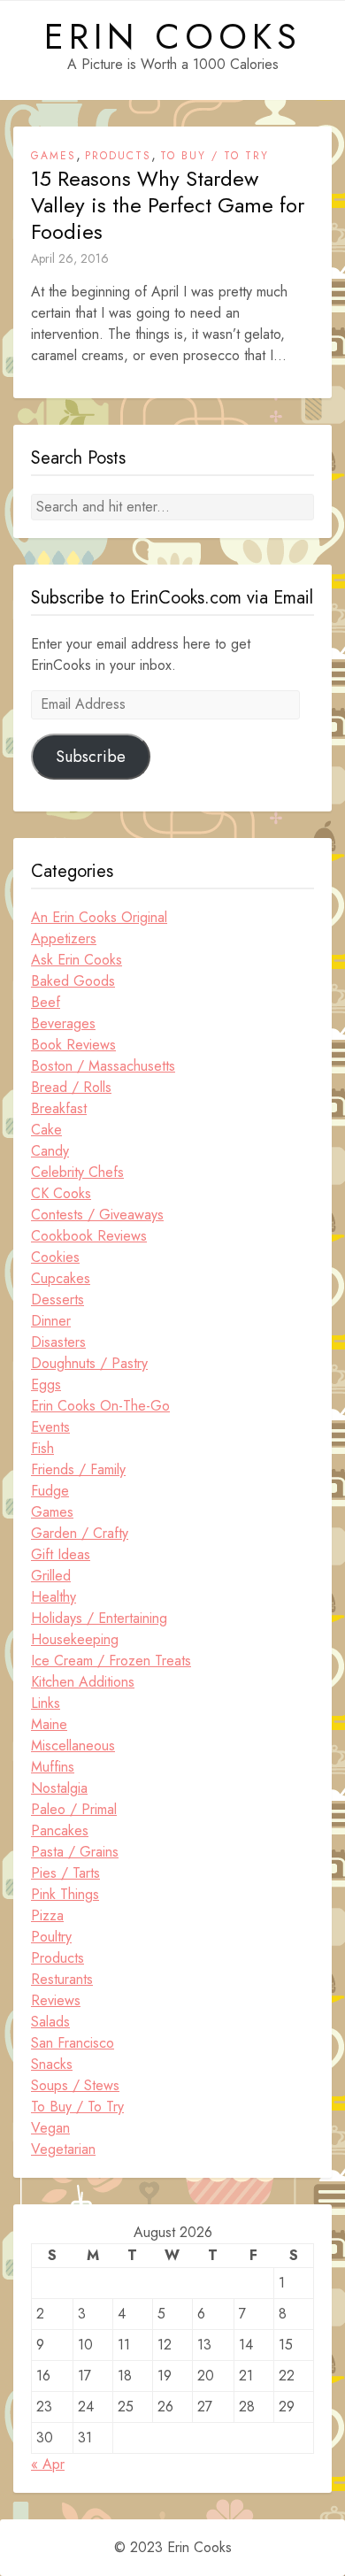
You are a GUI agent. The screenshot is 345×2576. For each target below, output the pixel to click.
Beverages (63, 1023)
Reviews (56, 2000)
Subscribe (91, 757)
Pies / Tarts (65, 1873)
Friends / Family (78, 1469)
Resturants (62, 1979)
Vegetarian (63, 2149)
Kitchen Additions (83, 1682)
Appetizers (64, 938)
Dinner (51, 1321)
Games (54, 156)
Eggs (46, 1384)
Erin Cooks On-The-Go (100, 1406)
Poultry (51, 1937)
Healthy (54, 1597)
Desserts (57, 1300)
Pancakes (60, 1830)
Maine (49, 1724)
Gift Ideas (61, 1554)
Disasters (58, 1342)
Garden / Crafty (80, 1533)
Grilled (51, 1576)
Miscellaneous (73, 1746)
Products (118, 156)
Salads (50, 2022)
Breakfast (59, 1108)
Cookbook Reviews (89, 1236)
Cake (46, 1130)
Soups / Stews (75, 2085)
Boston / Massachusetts (103, 1066)
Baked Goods (73, 981)
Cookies (55, 1257)
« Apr (48, 2464)
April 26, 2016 (70, 258)
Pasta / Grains (75, 1852)
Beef (46, 1002)
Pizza (47, 1915)
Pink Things (65, 1894)
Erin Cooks (173, 36)
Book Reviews (73, 1045)
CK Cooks (61, 1193)
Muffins (53, 1767)
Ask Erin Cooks (77, 960)
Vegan (50, 2128)
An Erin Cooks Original (99, 917)
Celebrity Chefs (77, 1172)
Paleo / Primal (74, 1809)
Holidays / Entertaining (99, 1618)
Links (46, 1703)
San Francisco (73, 2043)
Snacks (52, 2064)
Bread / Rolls (71, 1087)
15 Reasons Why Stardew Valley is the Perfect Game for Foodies (168, 205)
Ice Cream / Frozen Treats (111, 1661)
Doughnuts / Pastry (89, 1363)
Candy (50, 1151)
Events (50, 1427)
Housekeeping (75, 1639)
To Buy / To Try (215, 156)
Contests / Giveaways (97, 1215)
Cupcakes (61, 1278)
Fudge (50, 1491)
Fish (42, 1448)
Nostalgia (59, 1788)
